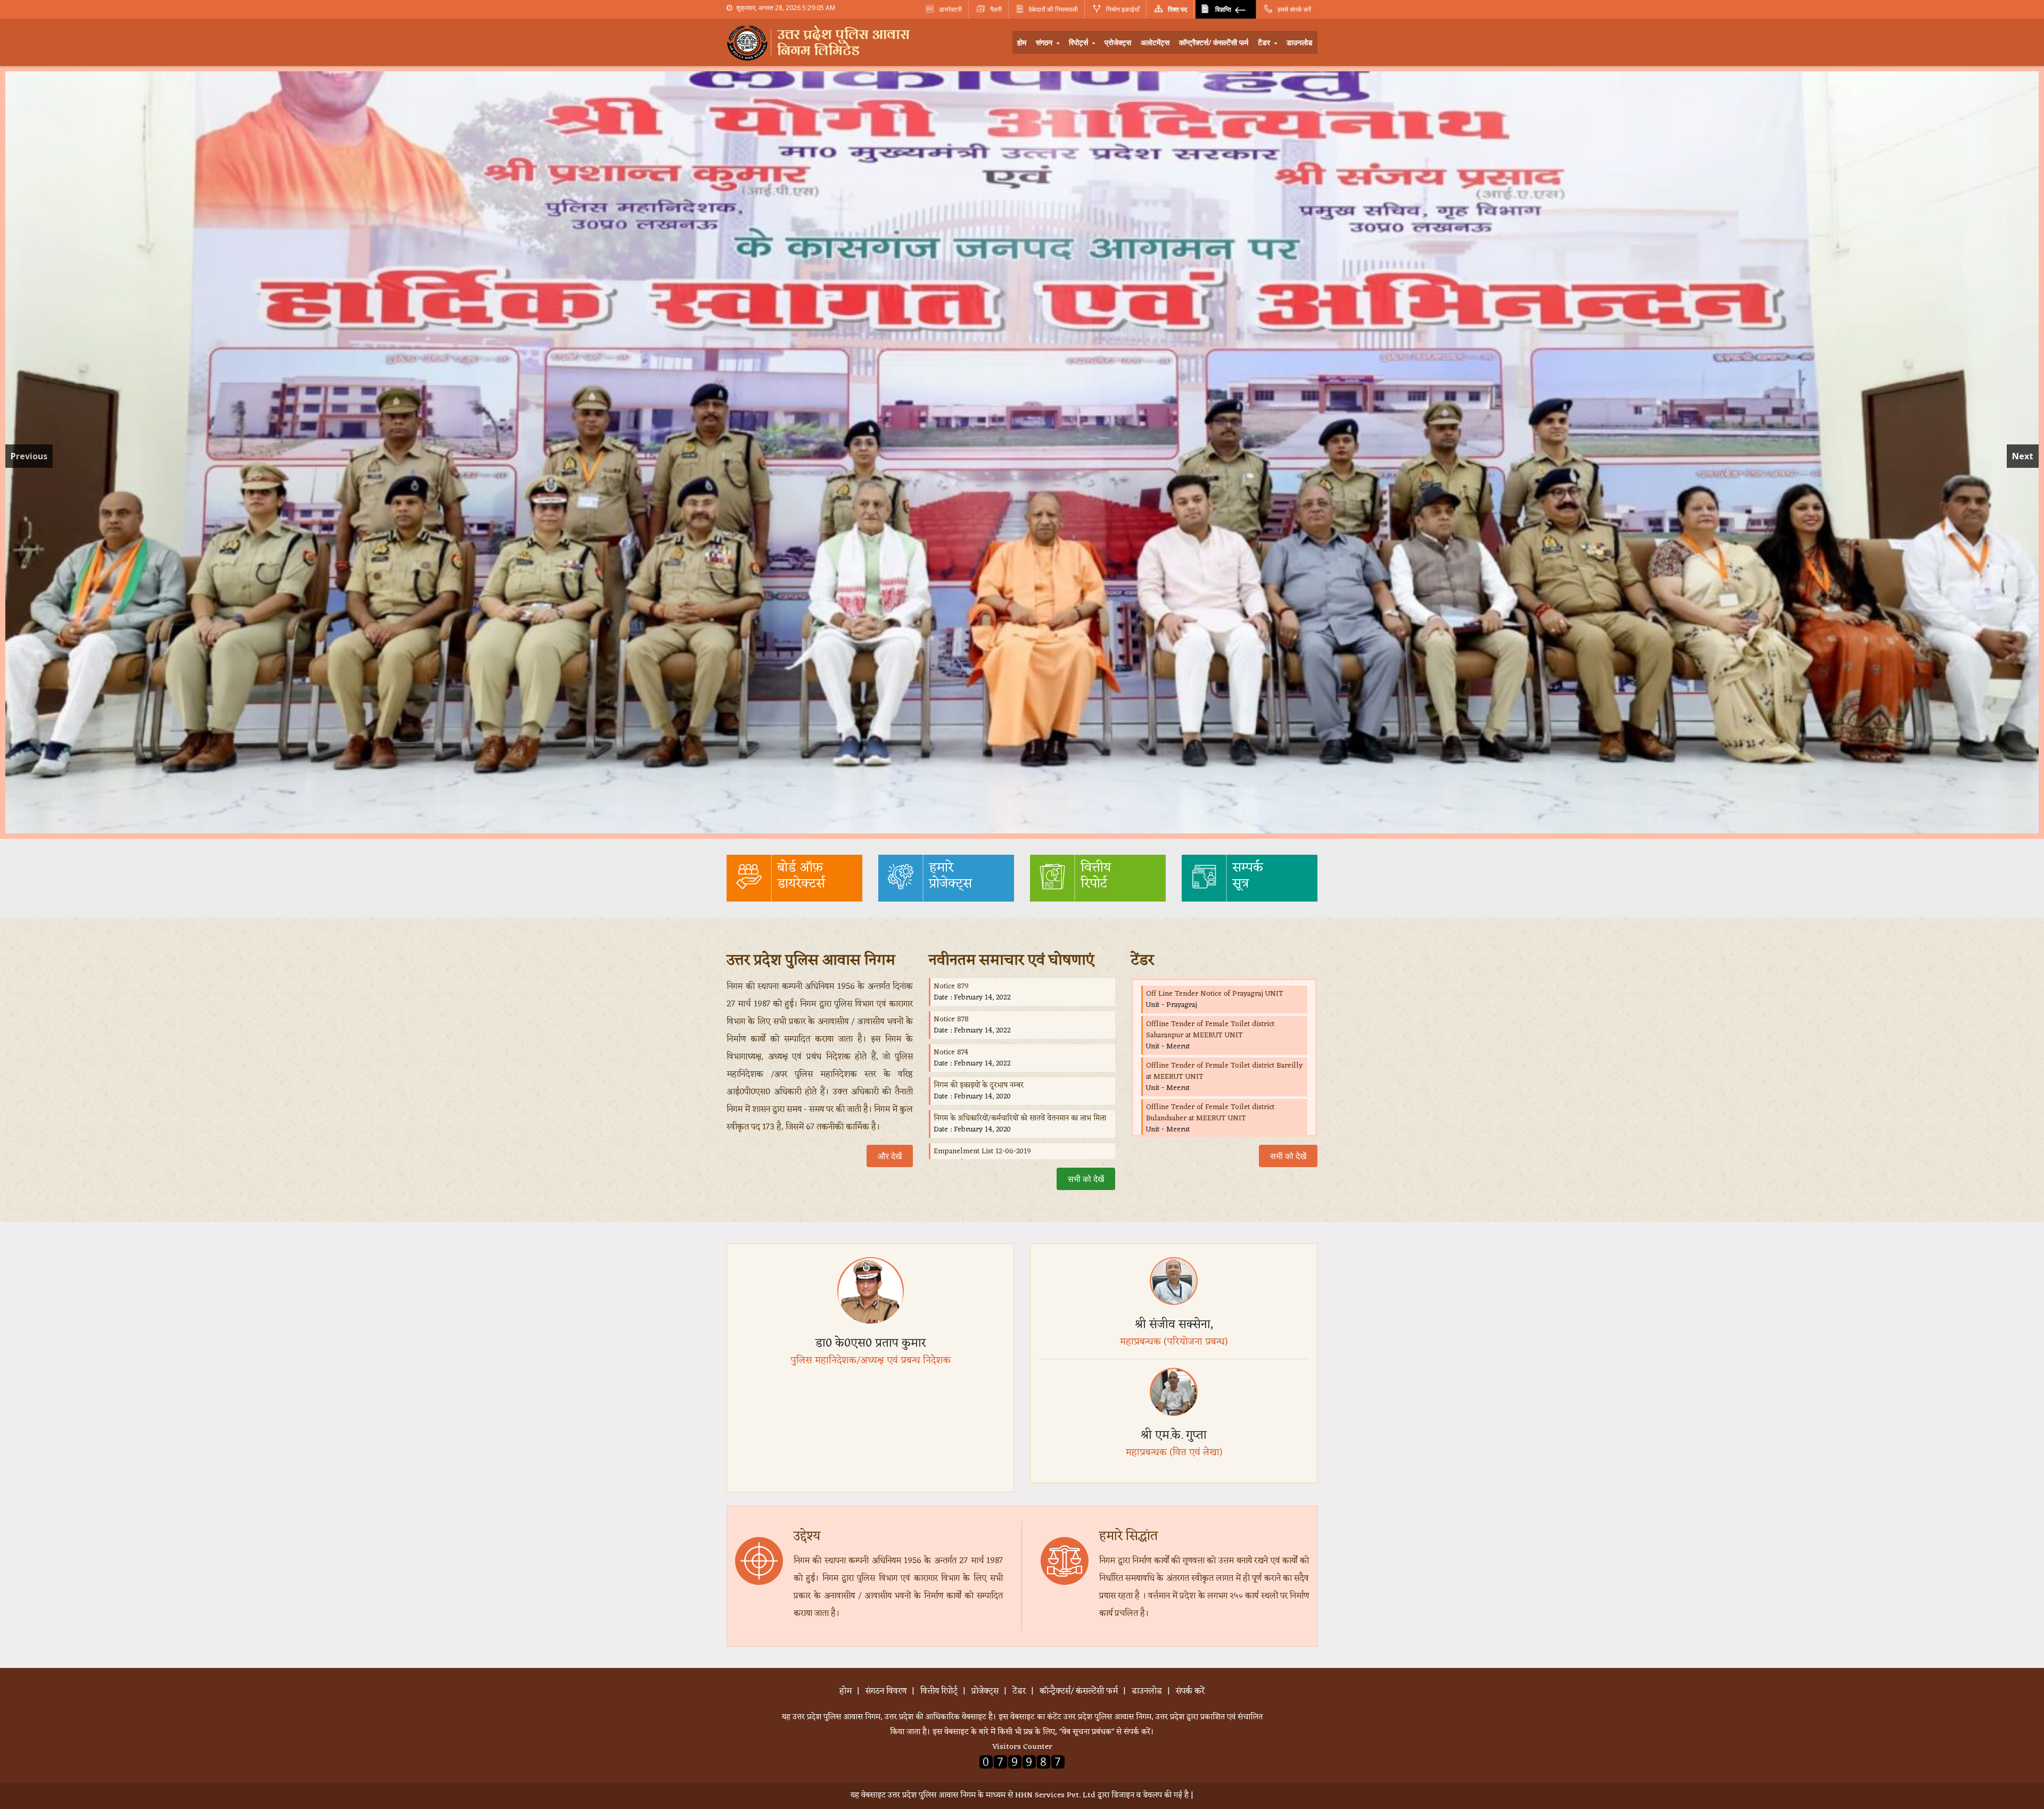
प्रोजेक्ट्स (1118, 42)
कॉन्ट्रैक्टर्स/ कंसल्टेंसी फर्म (1214, 42)
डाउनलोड (1300, 42)
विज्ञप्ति (1223, 9)
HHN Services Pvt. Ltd (1055, 1795)
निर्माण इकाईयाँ (1122, 9)
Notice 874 (951, 1052)
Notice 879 (951, 986)
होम (1022, 42)
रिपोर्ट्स (1079, 42)
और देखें (890, 1156)
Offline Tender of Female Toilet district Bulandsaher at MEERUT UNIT (1210, 1113)
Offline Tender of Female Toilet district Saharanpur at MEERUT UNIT (1210, 1030)
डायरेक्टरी (950, 9)
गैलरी (995, 9)
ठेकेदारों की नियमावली (1053, 9)
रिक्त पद (1177, 9)
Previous (29, 456)
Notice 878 (951, 1019)
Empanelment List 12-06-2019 (982, 1151)
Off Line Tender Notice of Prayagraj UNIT (1215, 994)
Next (2023, 456)
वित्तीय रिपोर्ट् (939, 1691)
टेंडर (1265, 42)
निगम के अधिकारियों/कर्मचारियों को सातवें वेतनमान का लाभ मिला (1020, 1118)
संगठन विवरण (886, 1691)
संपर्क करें (1190, 1691)
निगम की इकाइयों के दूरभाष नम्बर (979, 1085)
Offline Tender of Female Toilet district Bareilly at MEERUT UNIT (1224, 1071)
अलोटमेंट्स (1155, 42)
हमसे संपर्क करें (1293, 9)
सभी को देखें (1086, 1179)
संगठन (1045, 42)
